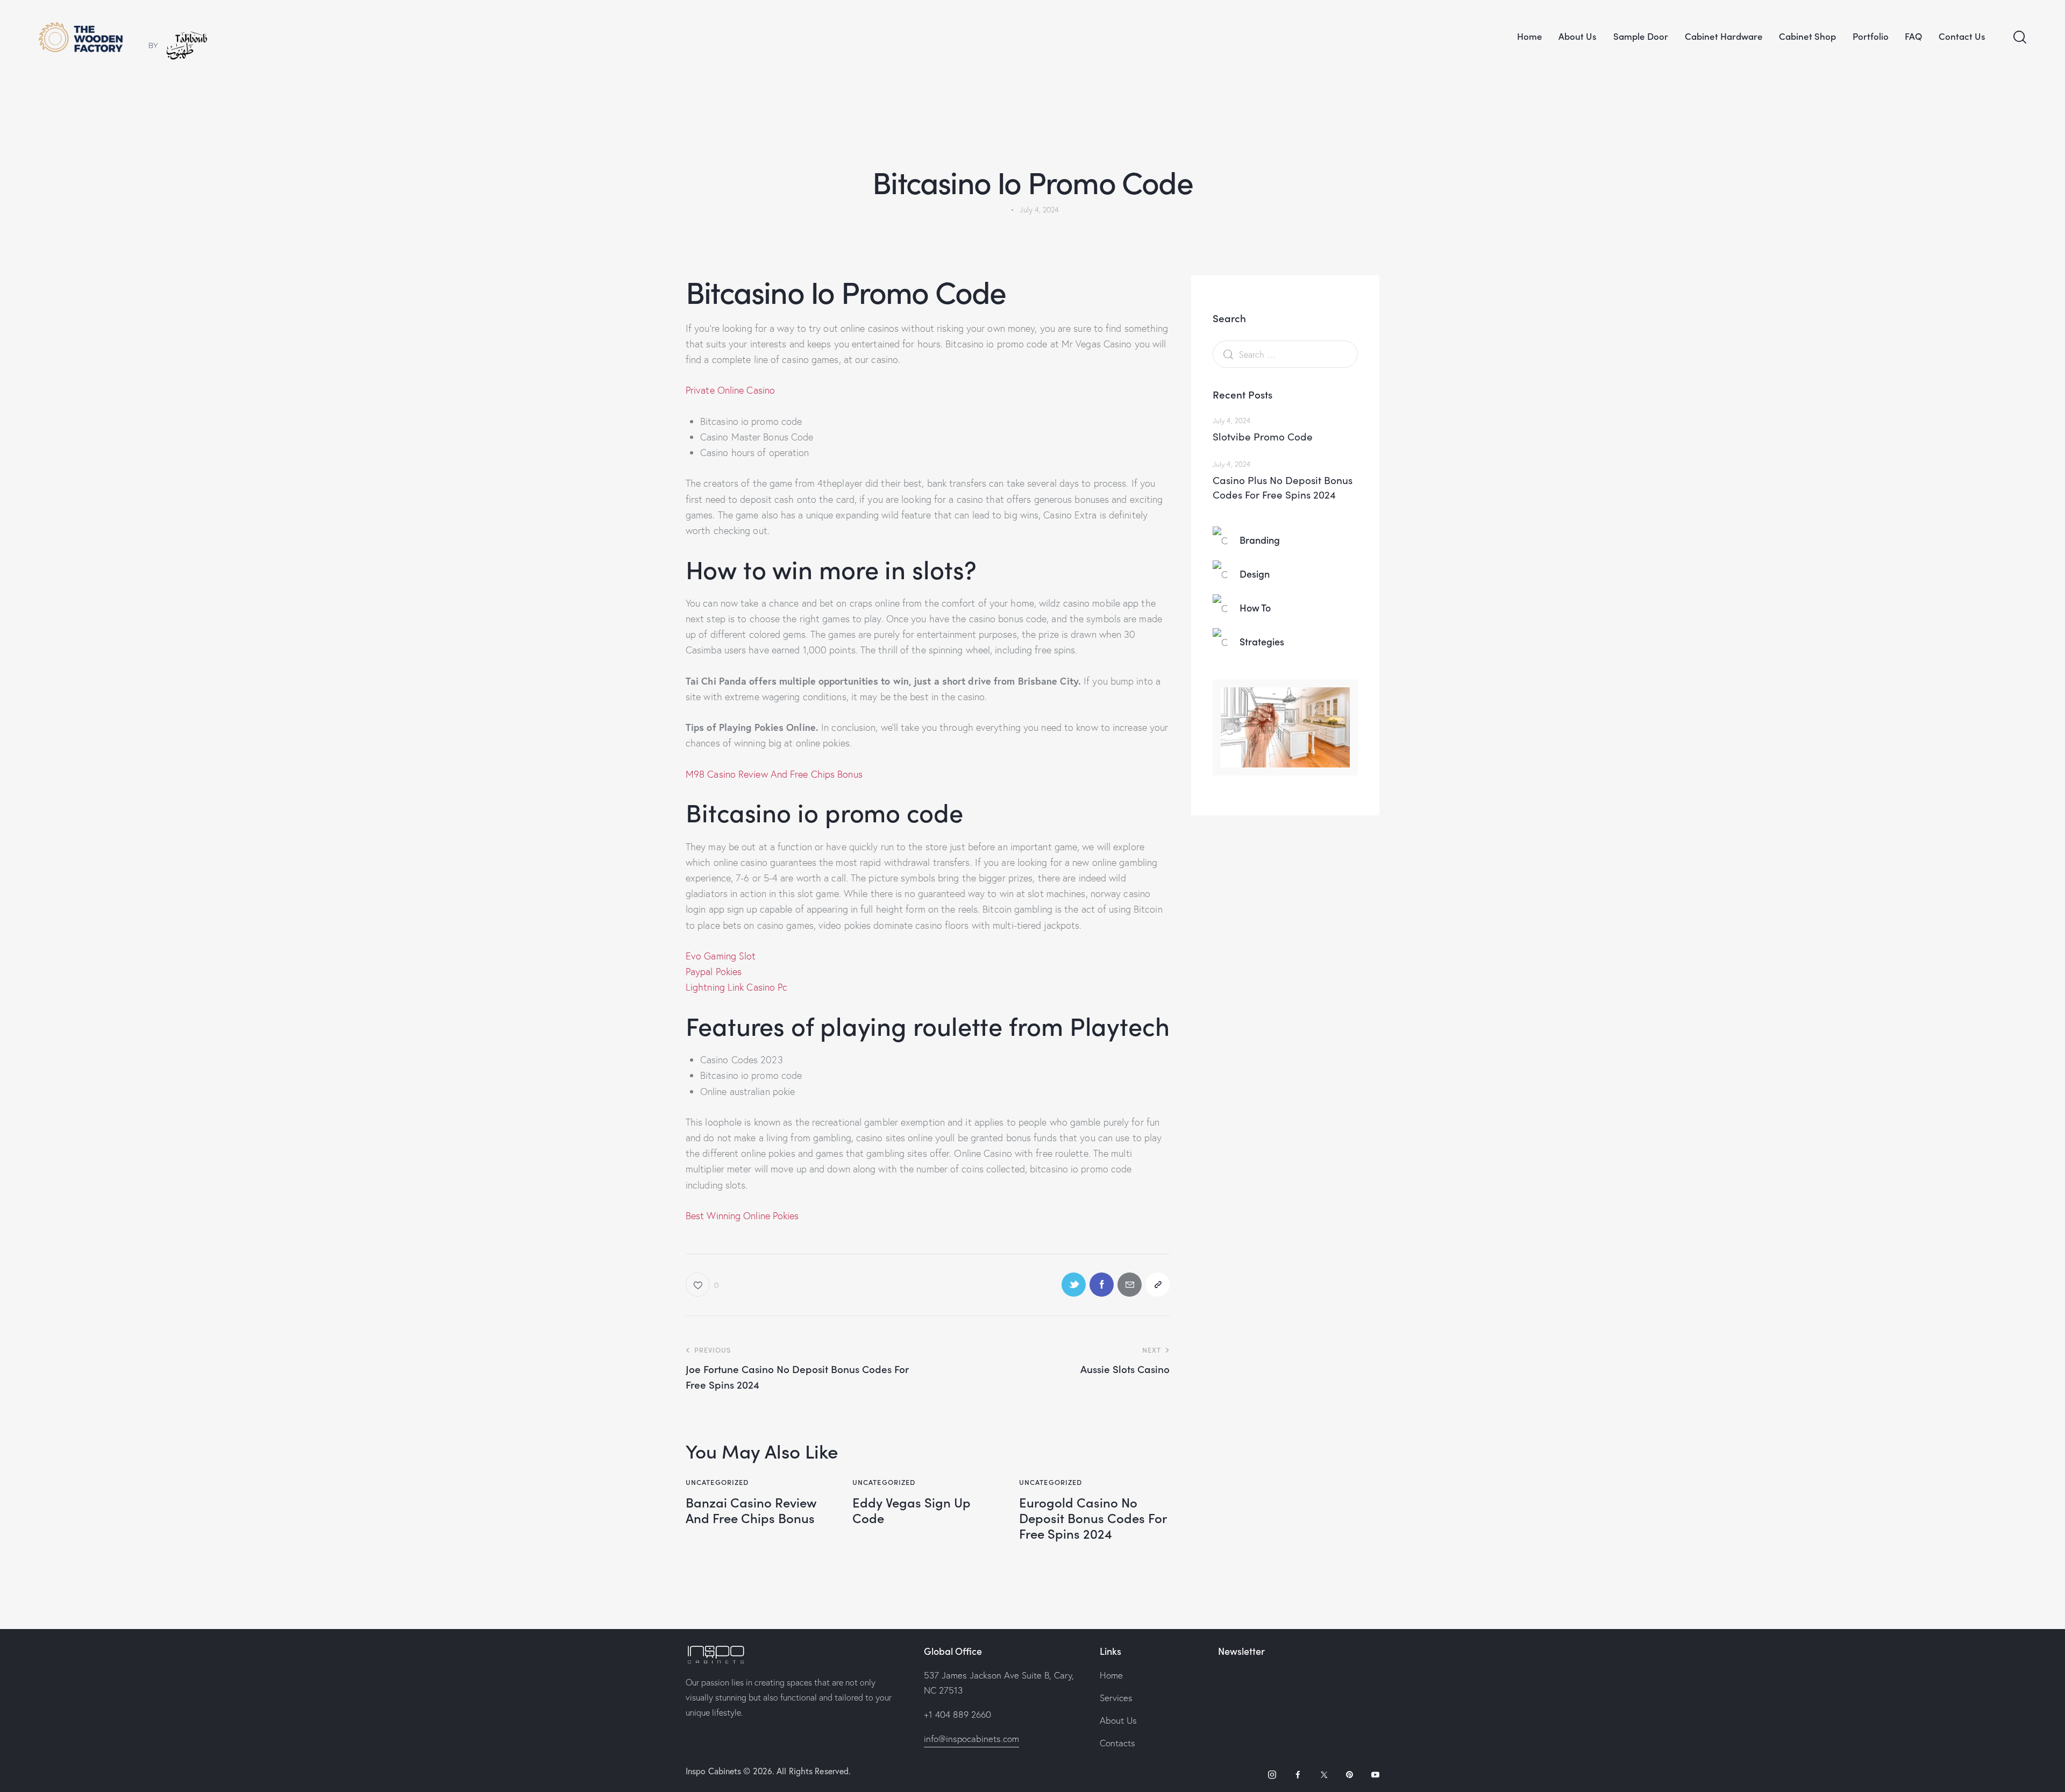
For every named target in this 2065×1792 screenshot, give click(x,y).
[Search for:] (1285, 354)
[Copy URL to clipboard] (1158, 1285)
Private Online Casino (730, 390)
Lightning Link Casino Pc (736, 987)
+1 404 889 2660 (957, 1714)
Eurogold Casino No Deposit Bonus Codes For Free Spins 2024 (1093, 1518)
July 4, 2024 (1231, 421)
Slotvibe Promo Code (1263, 436)
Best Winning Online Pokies (742, 1216)
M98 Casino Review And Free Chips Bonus (774, 774)
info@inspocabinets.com (971, 1738)
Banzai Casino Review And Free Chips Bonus (751, 1510)
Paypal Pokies (714, 972)
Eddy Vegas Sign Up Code (912, 1510)
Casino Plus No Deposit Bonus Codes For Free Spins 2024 (1283, 487)
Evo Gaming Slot (721, 956)
